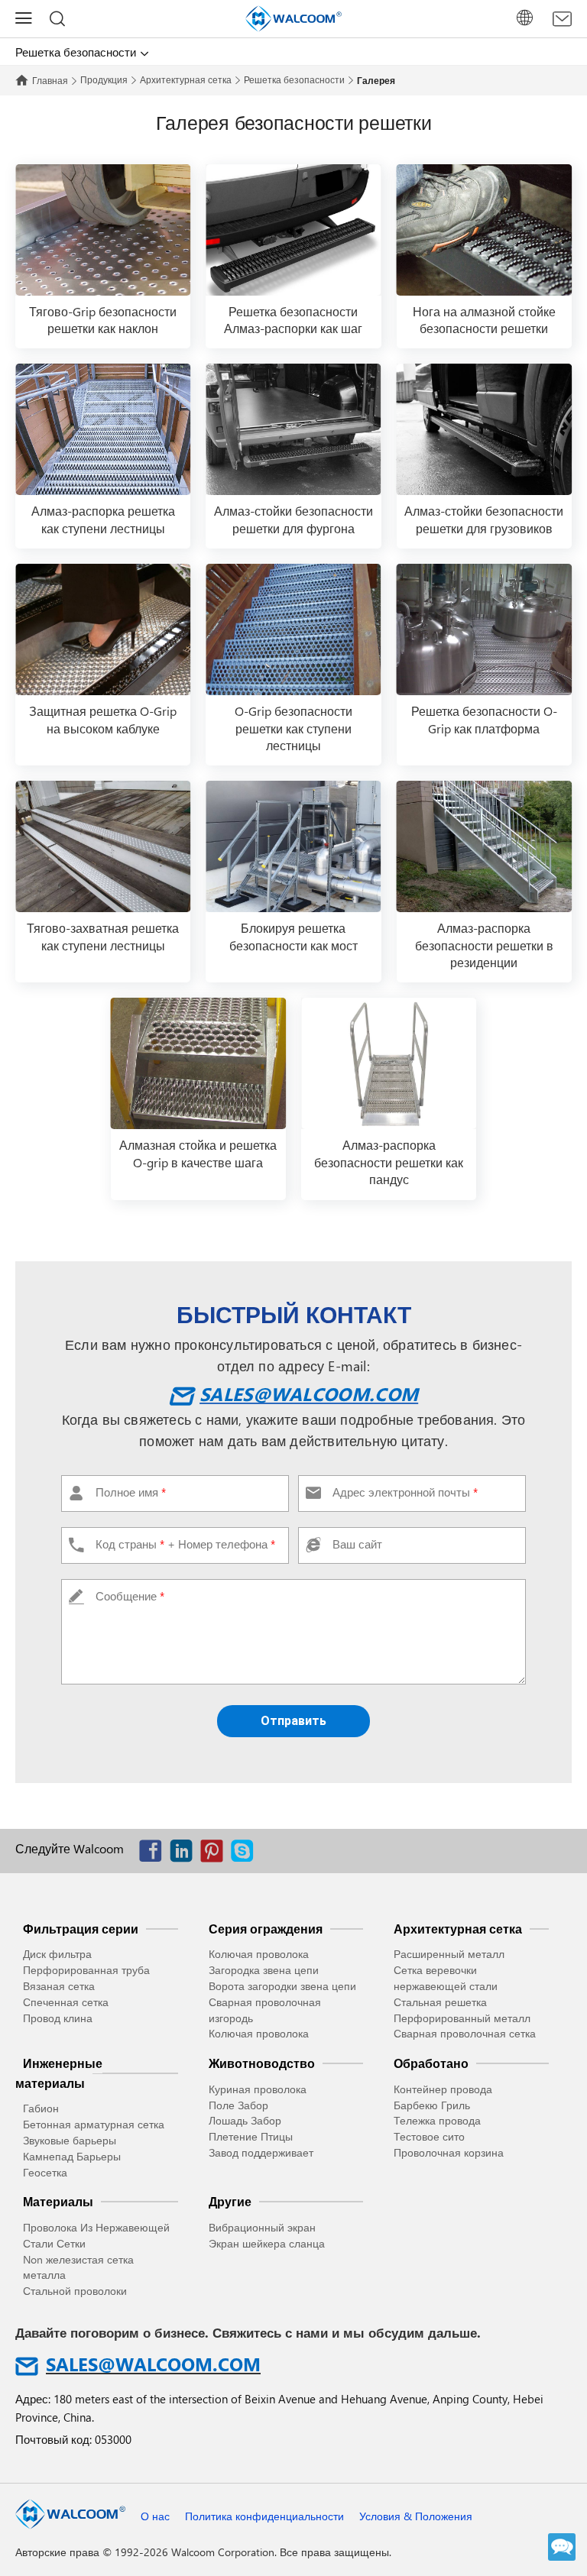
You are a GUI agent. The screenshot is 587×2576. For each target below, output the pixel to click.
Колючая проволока (259, 1954)
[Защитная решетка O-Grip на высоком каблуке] (103, 629)
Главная (50, 80)
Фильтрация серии (81, 1929)
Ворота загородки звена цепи (282, 1986)
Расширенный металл (449, 1954)
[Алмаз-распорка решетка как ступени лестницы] (103, 429)
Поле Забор (238, 2105)
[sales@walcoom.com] (562, 19)
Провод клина (58, 2018)
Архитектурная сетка (186, 79)
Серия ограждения (266, 1929)
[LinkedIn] (185, 1854)
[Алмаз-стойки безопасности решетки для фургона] (293, 429)
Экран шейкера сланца (267, 2243)
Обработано (431, 2063)
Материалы (58, 2201)
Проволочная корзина (449, 2152)
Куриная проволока (258, 2089)
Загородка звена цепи (264, 1970)
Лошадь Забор (245, 2120)
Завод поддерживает (261, 2152)
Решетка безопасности (294, 79)
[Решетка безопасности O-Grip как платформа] (484, 629)
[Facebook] (154, 1854)
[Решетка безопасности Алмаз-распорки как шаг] (293, 230)
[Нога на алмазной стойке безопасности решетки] (484, 230)
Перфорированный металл (462, 2018)
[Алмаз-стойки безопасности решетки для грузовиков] (484, 429)
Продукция (104, 79)
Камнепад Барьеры (72, 2156)
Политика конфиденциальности (264, 2516)
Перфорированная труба (86, 1970)
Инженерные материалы (59, 2073)
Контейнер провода (443, 2089)
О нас (155, 2516)
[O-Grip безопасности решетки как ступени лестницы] (293, 629)
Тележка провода (437, 2120)
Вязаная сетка (59, 1986)
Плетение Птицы (251, 2136)
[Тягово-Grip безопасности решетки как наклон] (103, 230)
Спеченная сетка (66, 2002)
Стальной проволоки (75, 2291)
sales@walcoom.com (309, 1393)
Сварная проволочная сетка (465, 2033)
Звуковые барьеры (70, 2140)
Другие (230, 2201)
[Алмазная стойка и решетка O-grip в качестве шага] (198, 1063)
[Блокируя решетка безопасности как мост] (293, 846)
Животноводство (262, 2063)
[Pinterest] (216, 1854)
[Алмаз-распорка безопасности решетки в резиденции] (484, 846)
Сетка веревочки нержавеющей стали (446, 1978)
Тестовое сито (429, 2136)
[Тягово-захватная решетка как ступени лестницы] (103, 846)
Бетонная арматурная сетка (94, 2124)
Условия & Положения (416, 2516)
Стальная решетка (440, 2002)
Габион (41, 2108)
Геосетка (45, 2172)
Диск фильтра (57, 1954)
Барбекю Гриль (432, 2105)
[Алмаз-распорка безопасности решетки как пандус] (389, 1063)
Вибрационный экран (262, 2227)
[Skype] (246, 1854)
